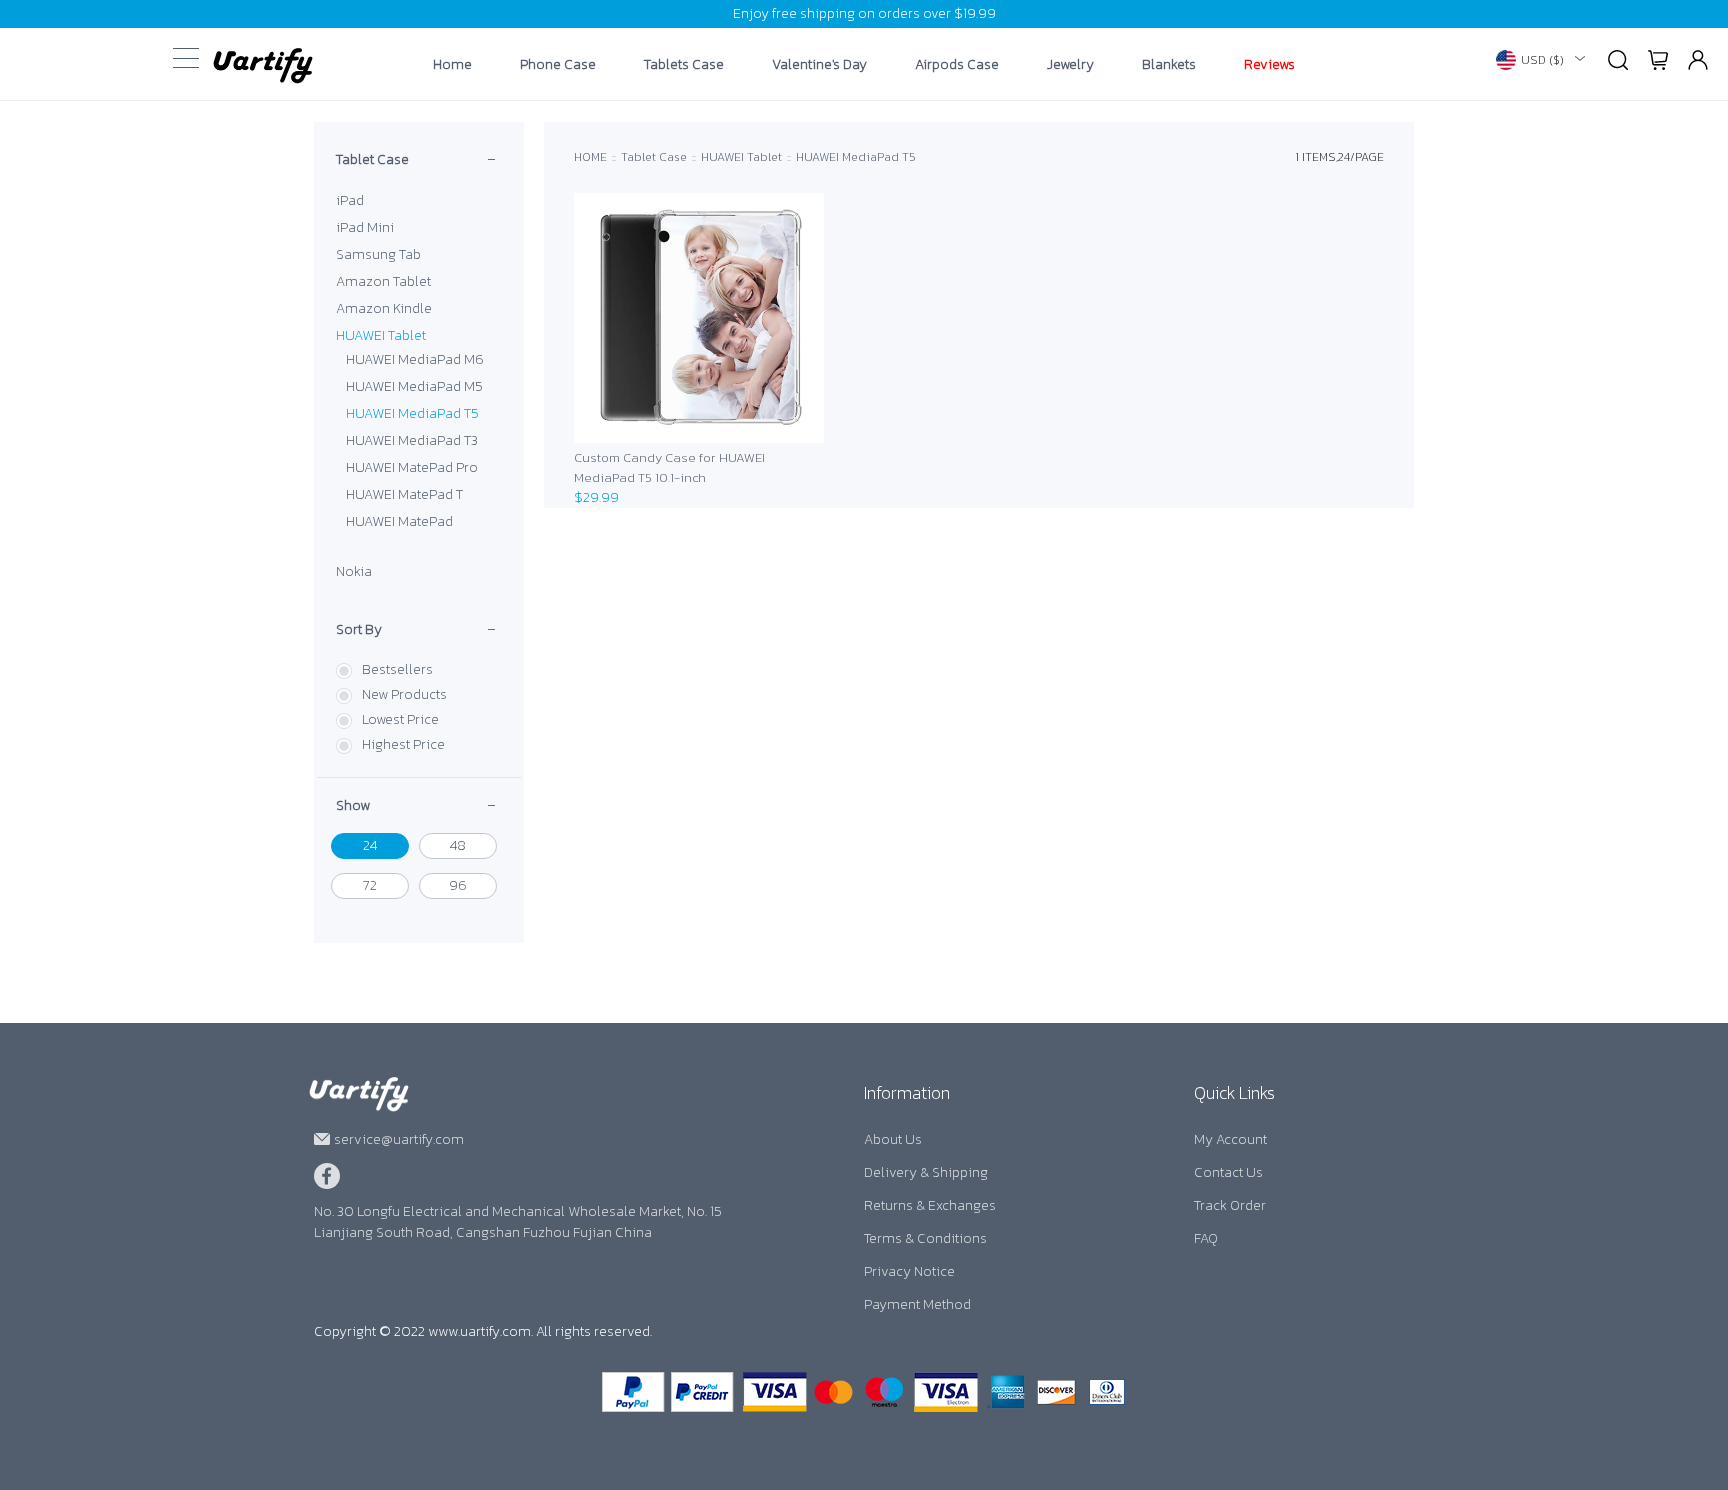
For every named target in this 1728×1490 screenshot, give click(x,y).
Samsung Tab (378, 254)
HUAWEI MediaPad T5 (412, 413)
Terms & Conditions (925, 1238)
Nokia (354, 571)
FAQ (1206, 1238)
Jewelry (1070, 65)
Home (452, 65)
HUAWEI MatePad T (404, 494)
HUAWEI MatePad (399, 521)
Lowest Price (400, 719)
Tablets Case (684, 65)
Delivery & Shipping (926, 1172)
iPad (350, 200)
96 (458, 885)
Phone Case (558, 65)
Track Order (1230, 1205)
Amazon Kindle (384, 308)
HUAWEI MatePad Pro (412, 467)
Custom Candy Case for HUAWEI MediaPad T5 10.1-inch (669, 467)
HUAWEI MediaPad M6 (415, 359)
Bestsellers (397, 669)
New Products (404, 694)
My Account (1230, 1139)
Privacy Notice (909, 1271)
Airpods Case (957, 65)
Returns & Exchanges (930, 1205)
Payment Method (917, 1304)
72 (370, 885)
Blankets (1169, 65)
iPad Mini (365, 227)
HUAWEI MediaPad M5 (414, 386)
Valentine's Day (819, 65)
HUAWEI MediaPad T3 (412, 440)
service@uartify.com (399, 1139)
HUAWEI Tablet (381, 335)
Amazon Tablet (383, 281)
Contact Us (1228, 1172)
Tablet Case (372, 159)
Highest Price (403, 744)
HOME (590, 157)
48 (458, 845)
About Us (893, 1139)
